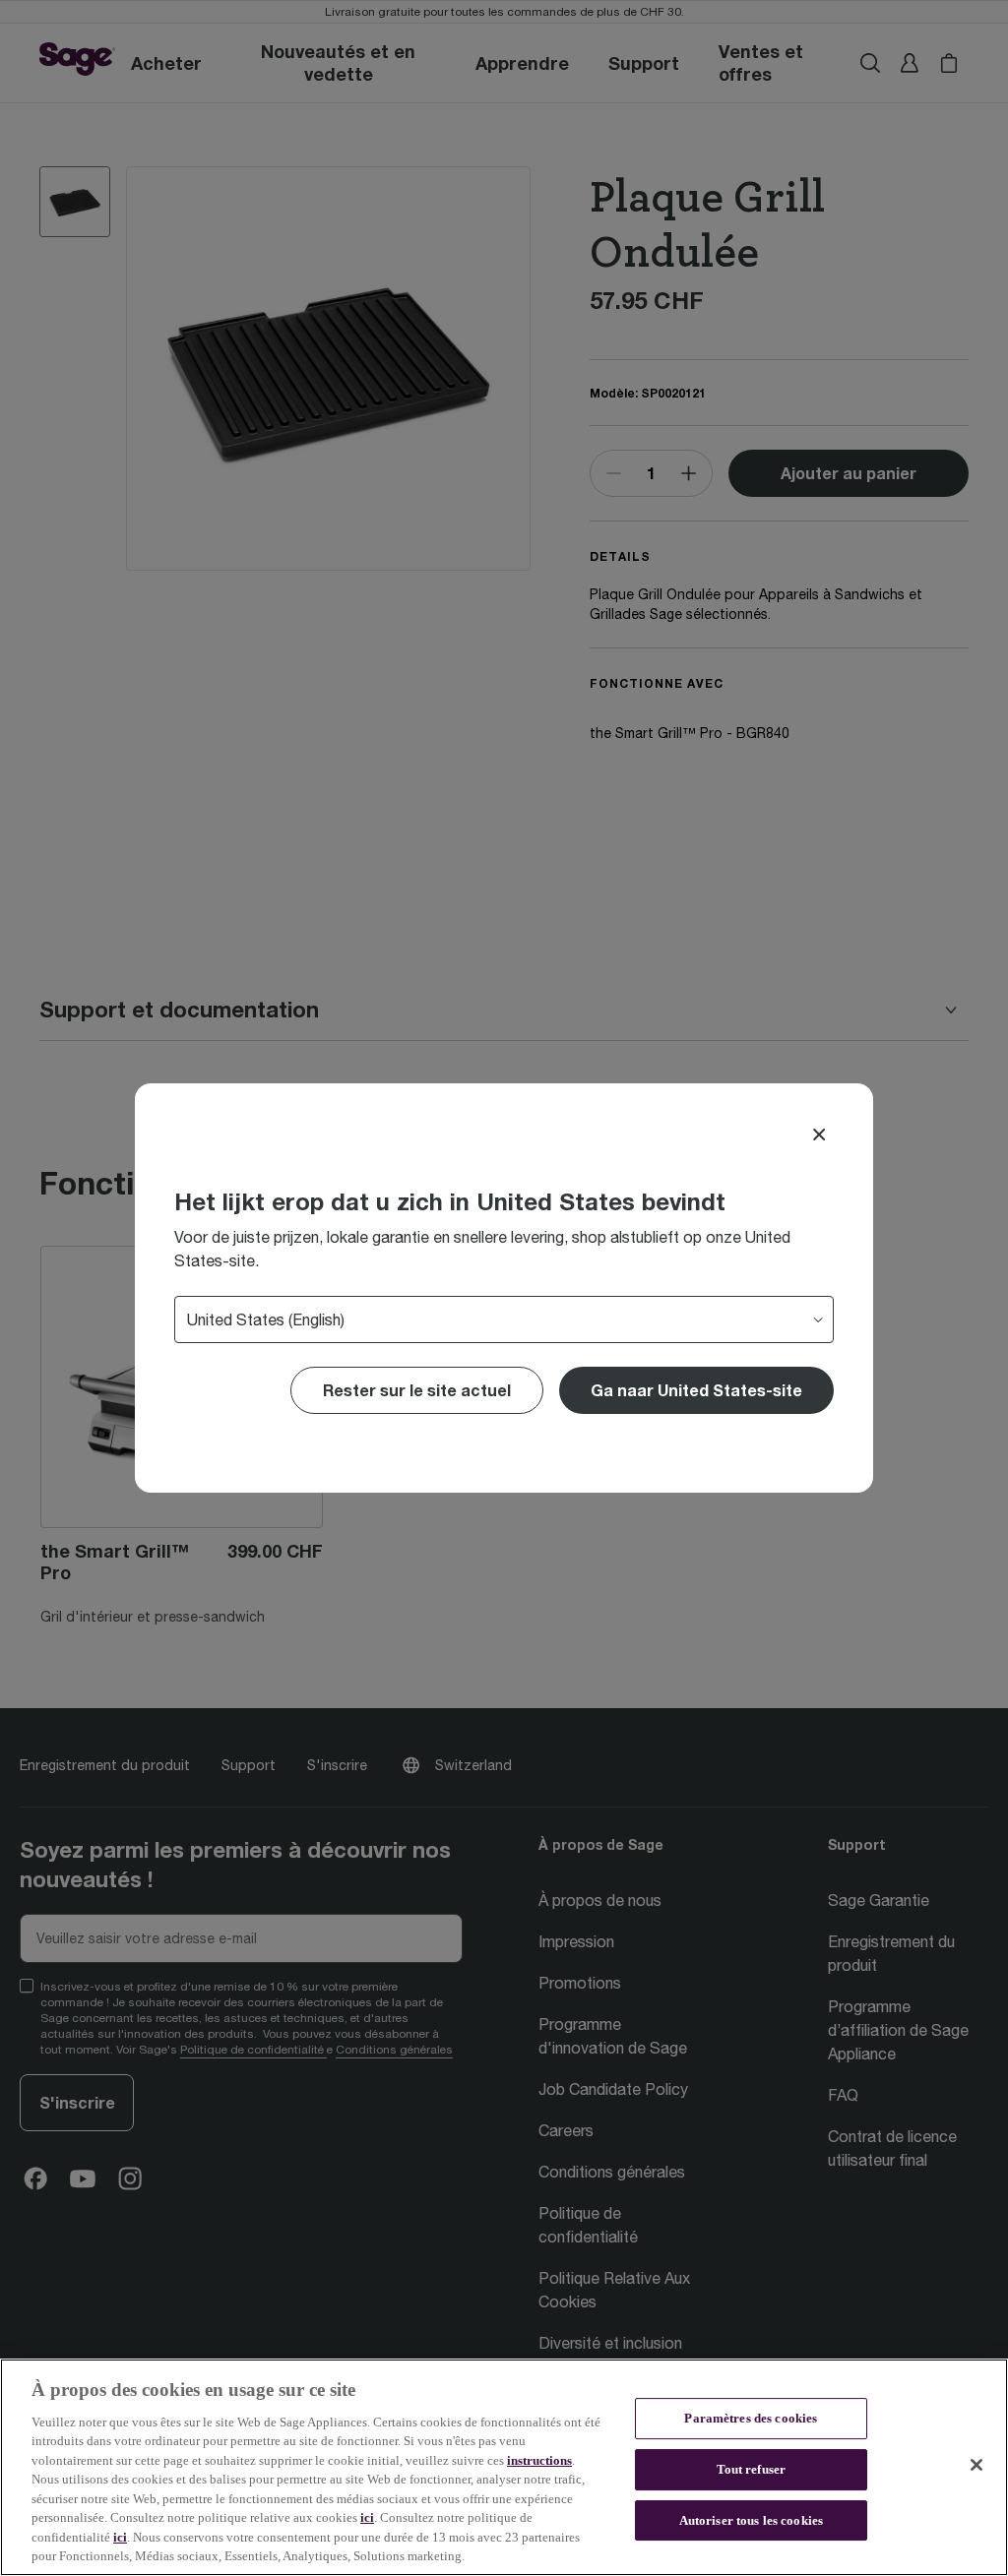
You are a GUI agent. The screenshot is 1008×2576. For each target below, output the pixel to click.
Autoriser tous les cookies (751, 2520)
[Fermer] (976, 2465)
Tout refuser (752, 2469)
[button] (696, 1390)
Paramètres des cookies (751, 2419)
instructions (539, 2460)
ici (367, 2517)
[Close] (819, 1135)
